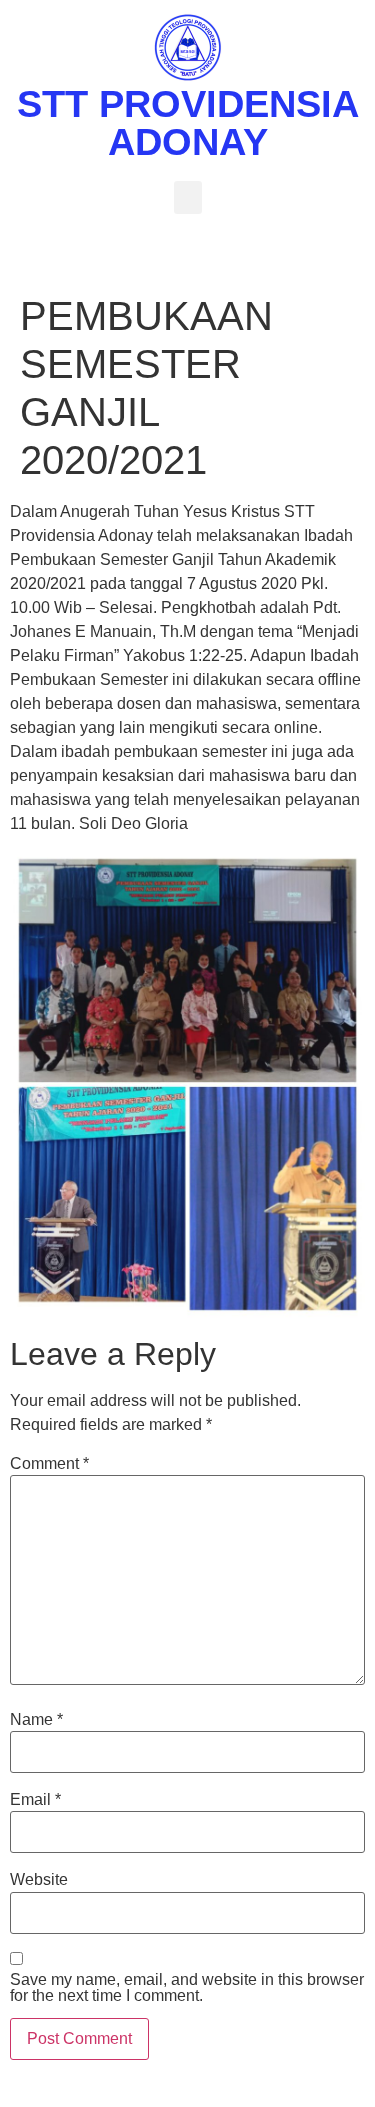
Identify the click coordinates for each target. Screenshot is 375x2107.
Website (39, 1880)
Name (36, 1720)
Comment (49, 1464)
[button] (188, 197)
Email (35, 1800)
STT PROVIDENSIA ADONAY (188, 123)
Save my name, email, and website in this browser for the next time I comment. (187, 1988)
